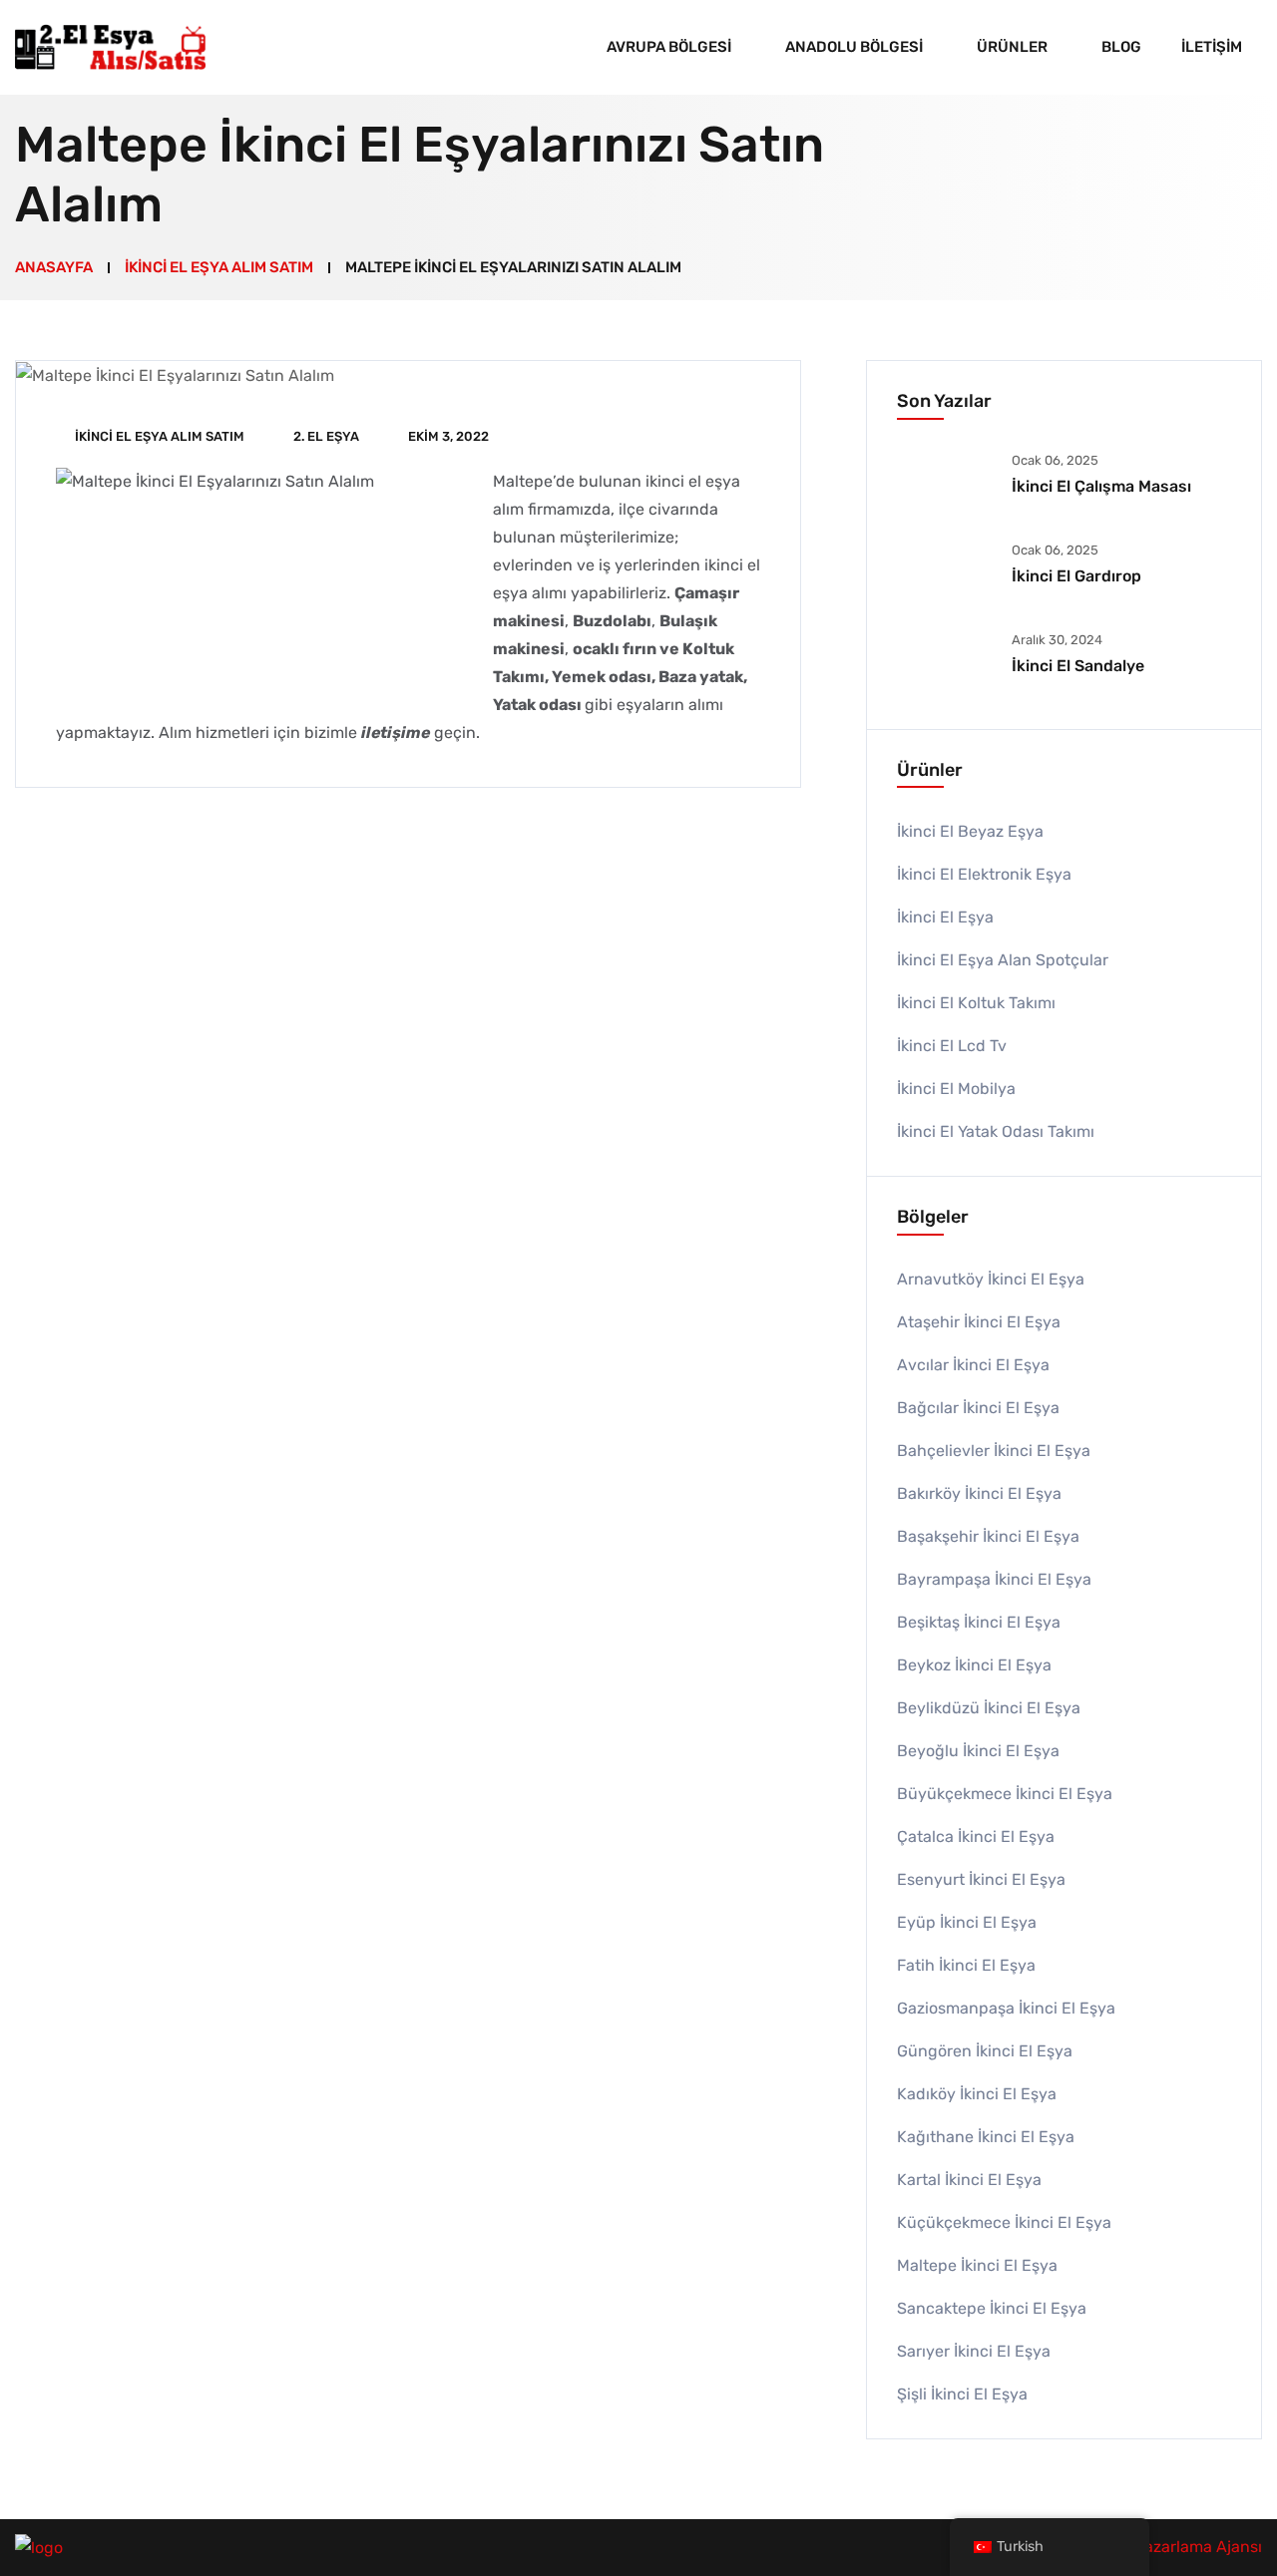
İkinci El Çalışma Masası (1101, 486)
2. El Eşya (326, 436)
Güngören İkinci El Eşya (985, 2051)
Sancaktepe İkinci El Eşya (992, 2308)
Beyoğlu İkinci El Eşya (978, 1751)
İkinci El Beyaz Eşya (970, 831)
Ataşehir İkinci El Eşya (979, 1322)
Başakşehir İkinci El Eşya (988, 1536)
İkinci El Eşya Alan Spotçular (1003, 960)
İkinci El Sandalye (1078, 666)
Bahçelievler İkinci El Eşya (994, 1451)
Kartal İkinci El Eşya (969, 2180)
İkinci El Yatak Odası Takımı (996, 1131)
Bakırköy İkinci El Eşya (979, 1493)
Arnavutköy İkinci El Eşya (991, 1279)
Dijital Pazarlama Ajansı (1175, 2547)
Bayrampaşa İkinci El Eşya (994, 1579)
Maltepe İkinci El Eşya (977, 2265)
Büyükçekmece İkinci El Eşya (1005, 1794)
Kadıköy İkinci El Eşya (977, 2094)
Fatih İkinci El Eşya (966, 1965)
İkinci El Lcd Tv (952, 1046)
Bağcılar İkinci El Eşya (978, 1408)
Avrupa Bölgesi (669, 47)
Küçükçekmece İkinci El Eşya (1004, 2222)
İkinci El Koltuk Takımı (976, 1003)
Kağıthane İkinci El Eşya (986, 2137)
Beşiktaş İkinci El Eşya (979, 1622)
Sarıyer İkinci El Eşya (974, 2351)
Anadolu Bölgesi (854, 47)
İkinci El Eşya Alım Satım (160, 436)
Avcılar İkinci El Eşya (973, 1365)
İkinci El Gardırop (1076, 576)
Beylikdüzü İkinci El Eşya (989, 1708)
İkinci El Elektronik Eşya (984, 874)
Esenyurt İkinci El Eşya (981, 1879)
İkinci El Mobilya (956, 1089)
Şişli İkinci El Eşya (962, 2394)
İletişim (1212, 47)
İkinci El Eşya (945, 917)
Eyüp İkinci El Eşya (967, 1922)
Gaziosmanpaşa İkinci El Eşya (1006, 2008)
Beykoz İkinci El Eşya (974, 1665)
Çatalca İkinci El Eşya (976, 1837)
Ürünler (1012, 47)
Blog (1121, 47)
